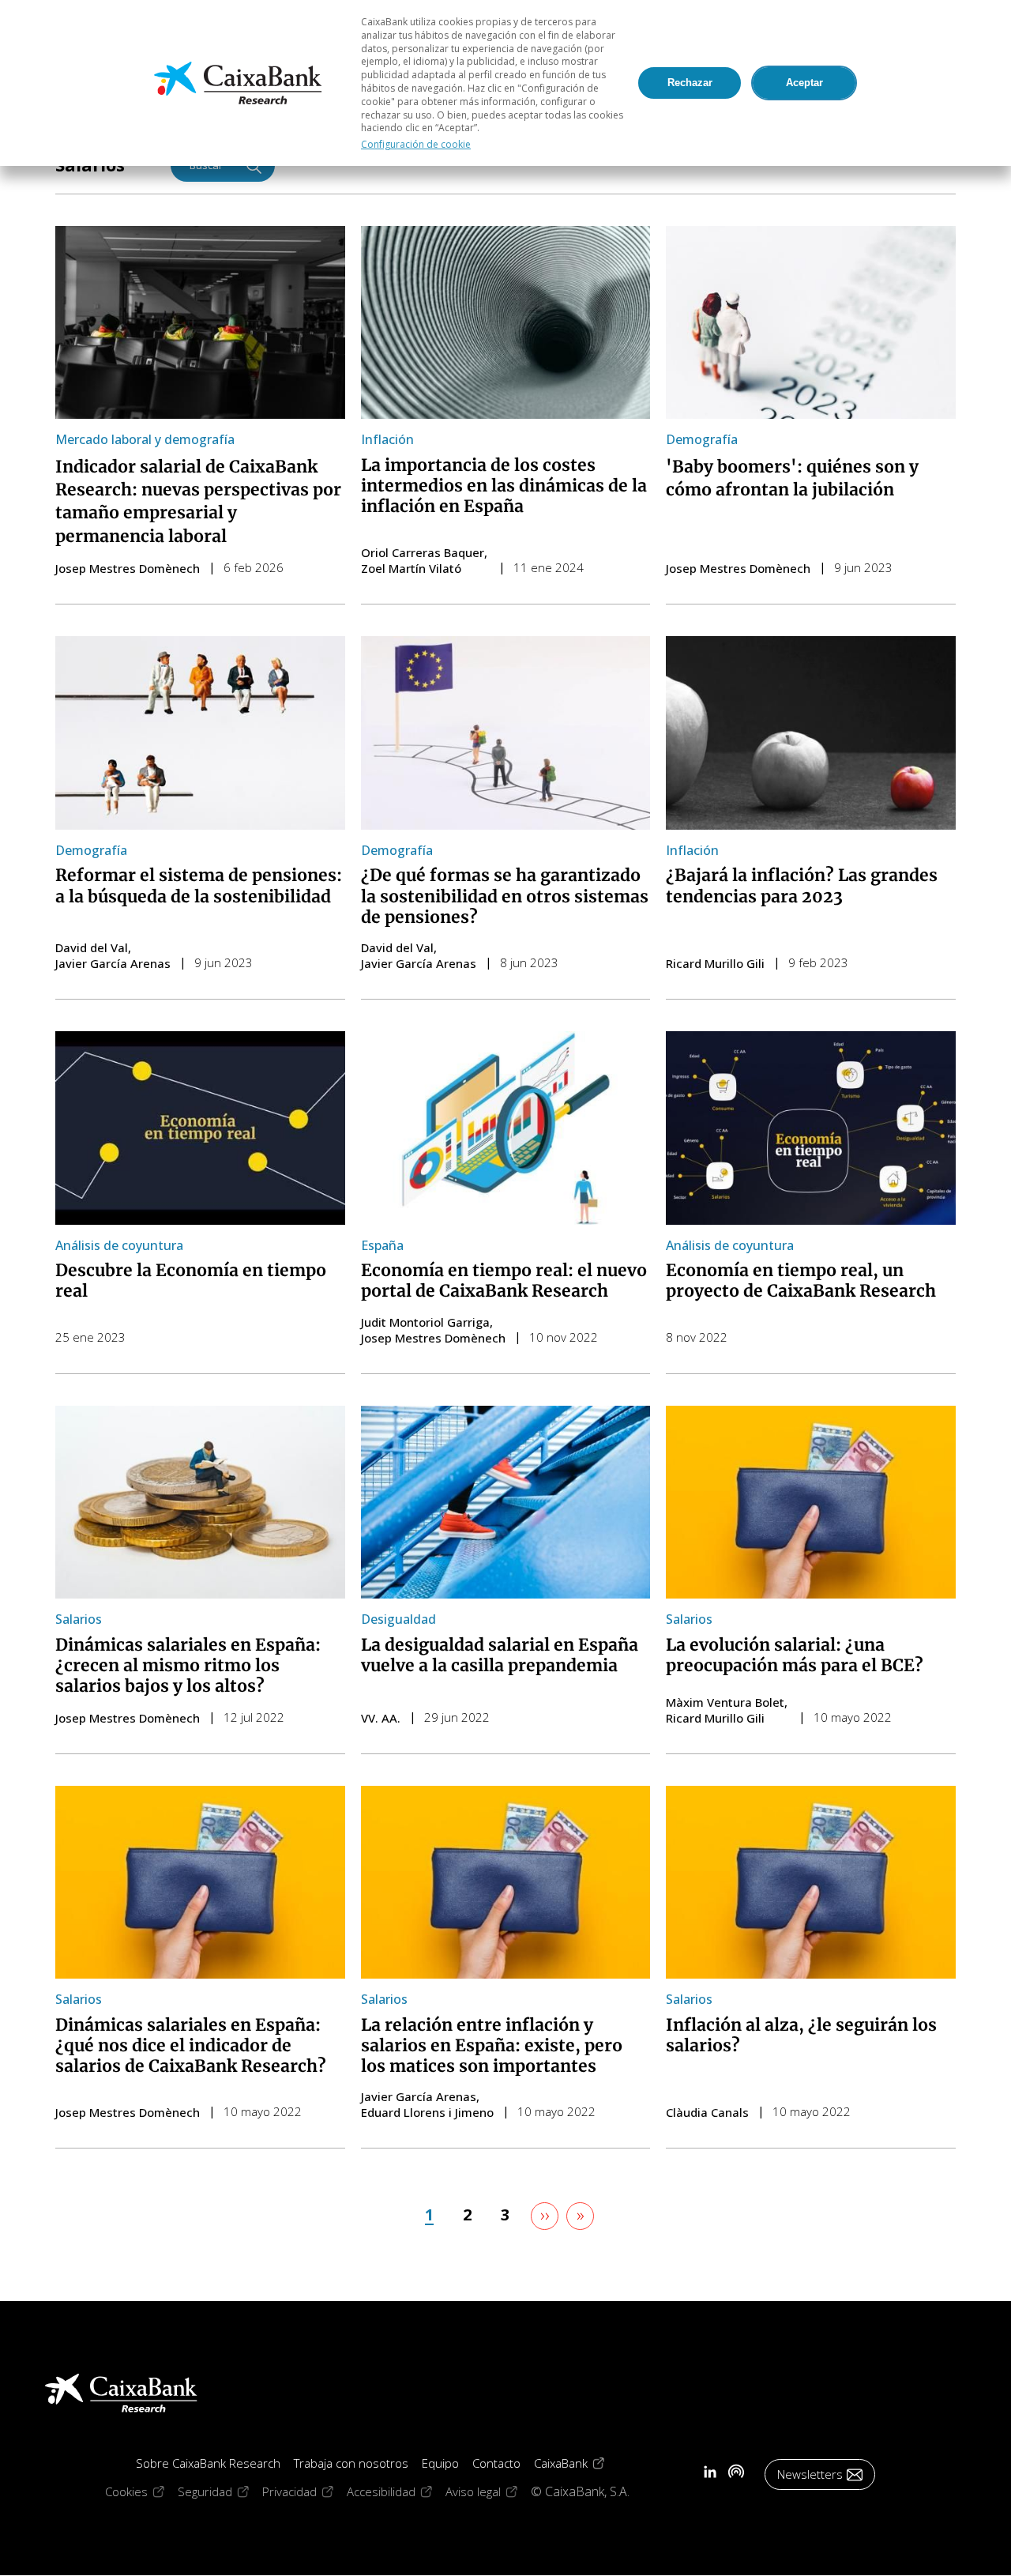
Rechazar (690, 83)
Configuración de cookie (416, 144)
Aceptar (804, 83)
